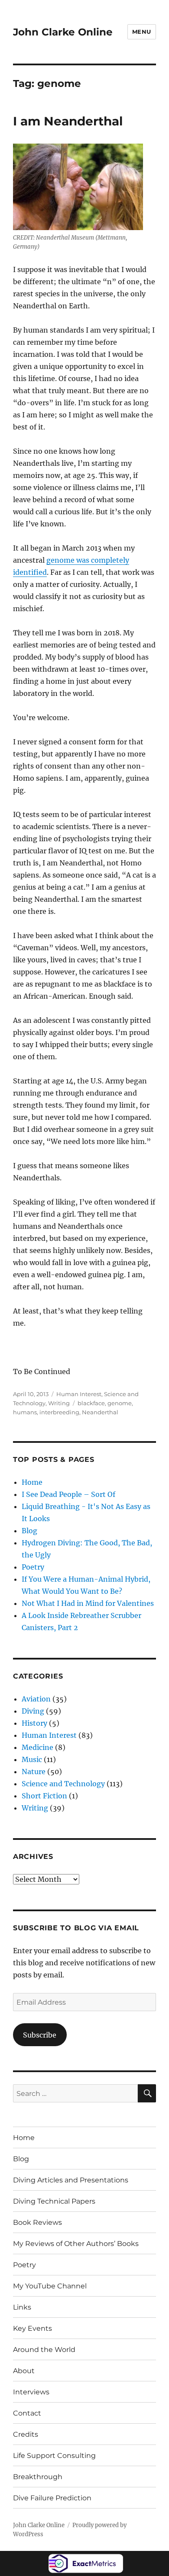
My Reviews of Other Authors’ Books (76, 2244)
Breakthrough (38, 2477)
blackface (91, 1403)
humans (25, 1412)
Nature (34, 1772)
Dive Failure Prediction (52, 2498)
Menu (142, 32)
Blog (29, 1531)
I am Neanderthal (68, 121)
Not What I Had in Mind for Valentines (88, 1603)
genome (120, 1403)
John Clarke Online (63, 32)
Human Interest (79, 1394)
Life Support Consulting (54, 2456)
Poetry (33, 1567)
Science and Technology (63, 1784)
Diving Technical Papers (54, 2201)
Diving (33, 1711)
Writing (59, 1403)
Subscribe (40, 2035)
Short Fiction (44, 1796)
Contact (27, 2413)
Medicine (37, 1747)
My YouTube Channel (50, 2286)
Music (32, 1759)
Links (22, 2307)
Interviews (31, 2392)
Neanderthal (100, 1412)
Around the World (44, 2350)
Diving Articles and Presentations (71, 2180)
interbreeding (59, 1412)
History (34, 1723)
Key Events (32, 2328)
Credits (26, 2434)
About (24, 2371)
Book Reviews (37, 2222)
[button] (78, 187)
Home (32, 1482)
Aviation (36, 1699)
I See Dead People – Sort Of (68, 1494)
